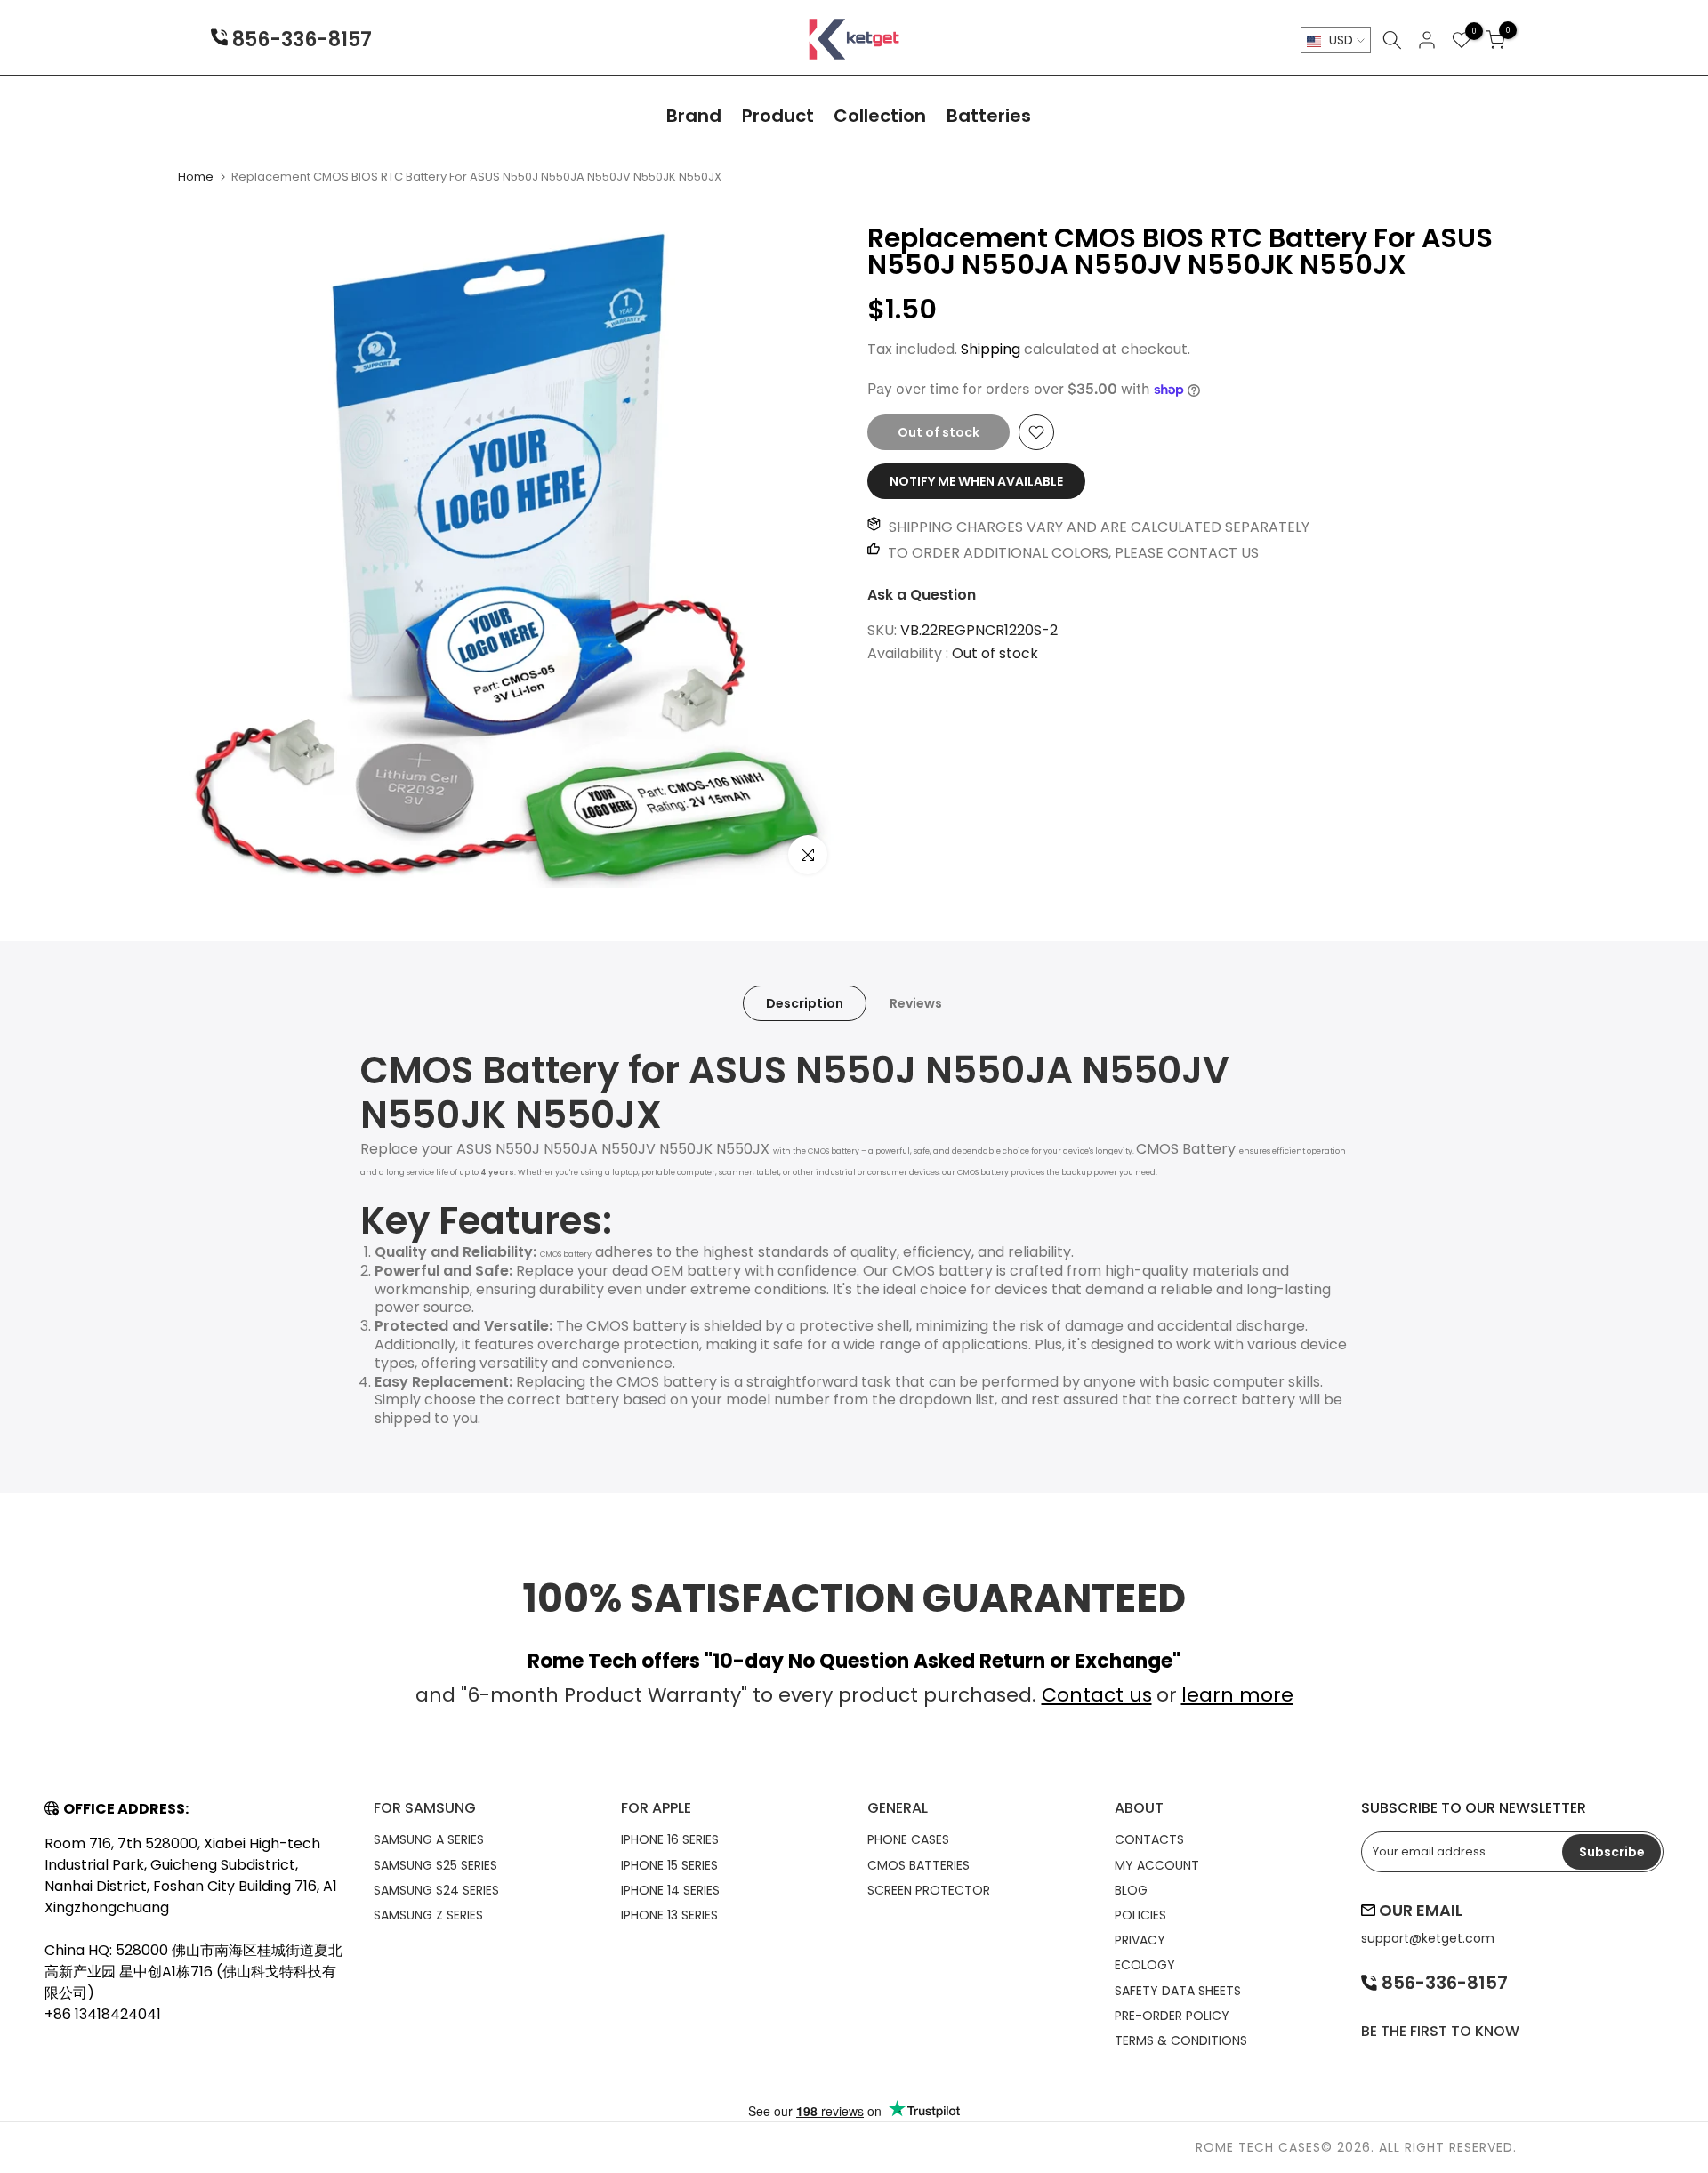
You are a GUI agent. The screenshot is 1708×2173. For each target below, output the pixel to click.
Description (805, 1002)
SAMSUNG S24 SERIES (436, 1890)
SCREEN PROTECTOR (929, 1890)
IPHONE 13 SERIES (669, 1915)
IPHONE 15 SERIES (669, 1865)
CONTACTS (1149, 1839)
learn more (1237, 1695)
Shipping (991, 349)
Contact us (1097, 1695)
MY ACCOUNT (1157, 1865)
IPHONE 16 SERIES (670, 1839)
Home (196, 177)
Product (778, 116)
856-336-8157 (300, 40)
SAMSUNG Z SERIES (428, 1915)
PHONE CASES (908, 1839)
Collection (880, 116)
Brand (694, 116)
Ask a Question (922, 595)
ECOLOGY (1145, 1965)
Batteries (989, 116)
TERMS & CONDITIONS (1181, 2040)
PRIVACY (1140, 1940)
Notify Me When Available (976, 481)
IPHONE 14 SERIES (670, 1890)
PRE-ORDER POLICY (1172, 2016)
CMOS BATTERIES (918, 1865)
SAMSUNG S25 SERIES (435, 1865)
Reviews (916, 1002)
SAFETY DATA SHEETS (1178, 1991)
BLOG (1131, 1890)
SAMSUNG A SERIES (429, 1839)
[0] (1462, 40)
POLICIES (1140, 1915)
